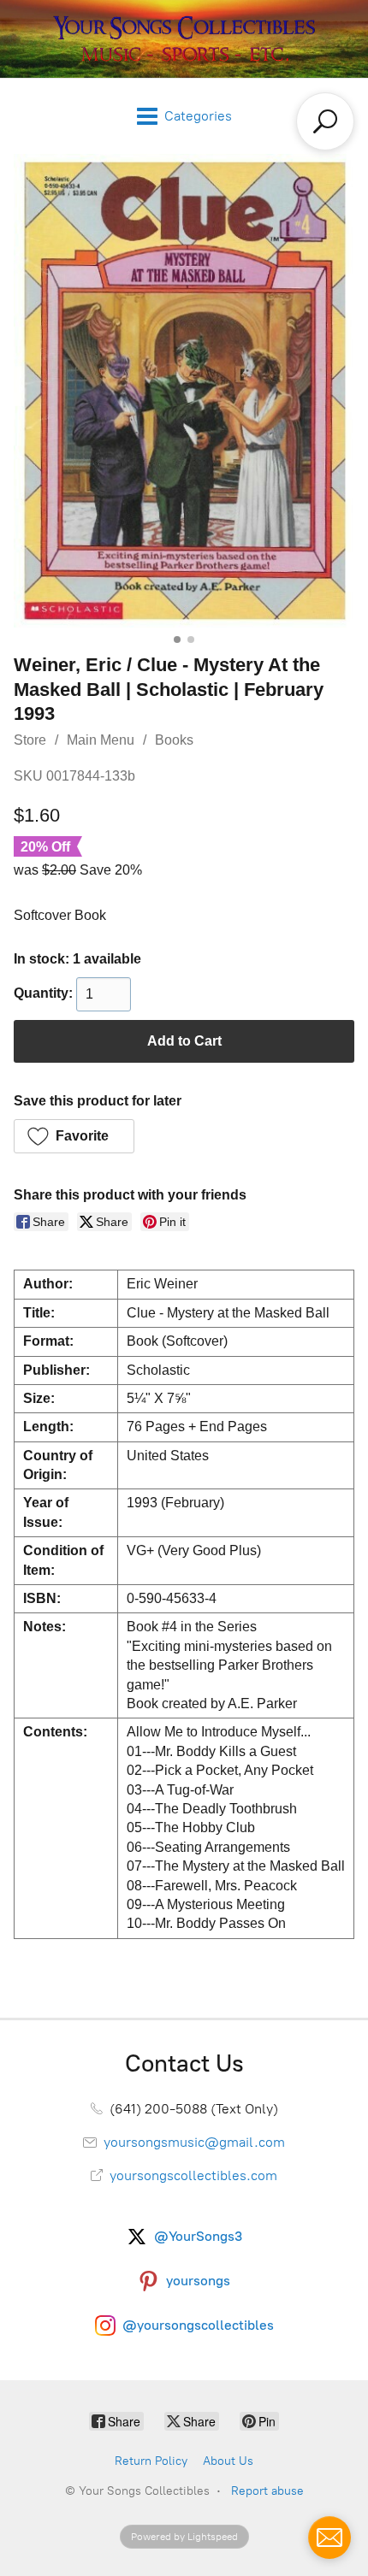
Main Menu (101, 740)
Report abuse (267, 2491)
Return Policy (151, 2461)
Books (174, 740)
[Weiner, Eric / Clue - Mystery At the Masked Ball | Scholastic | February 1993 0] (184, 391)
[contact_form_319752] (329, 2538)
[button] (74, 1136)
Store (30, 740)
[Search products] (325, 121)
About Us (228, 2461)
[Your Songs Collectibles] (184, 39)
